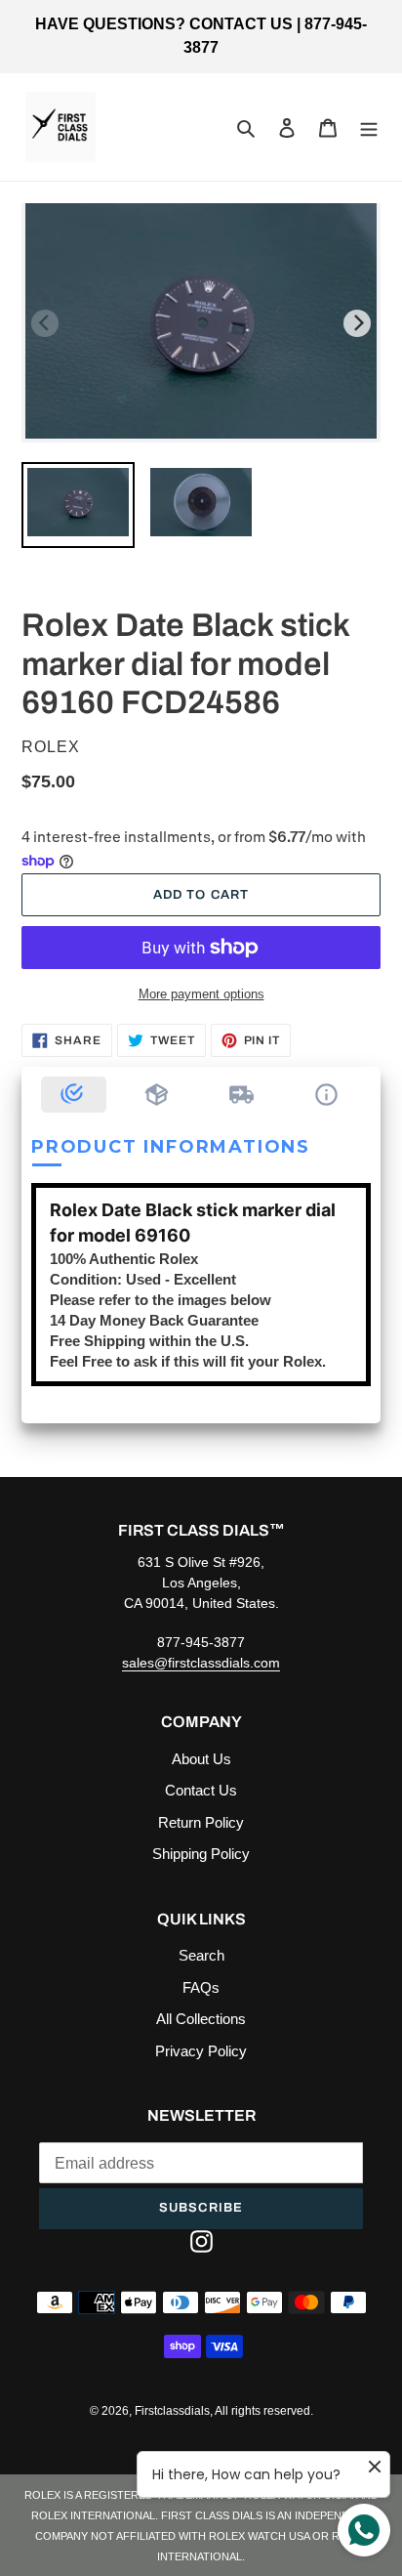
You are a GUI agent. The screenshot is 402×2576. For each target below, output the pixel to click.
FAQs (201, 1987)
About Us (201, 1759)
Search (201, 1955)
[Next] (357, 323)
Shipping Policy (201, 1854)
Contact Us (201, 1790)
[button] (74, 1095)
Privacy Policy (201, 2051)
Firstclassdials (172, 2411)
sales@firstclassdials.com (201, 1663)
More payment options (201, 994)
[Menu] (369, 127)
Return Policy (201, 1822)
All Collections (201, 2019)
